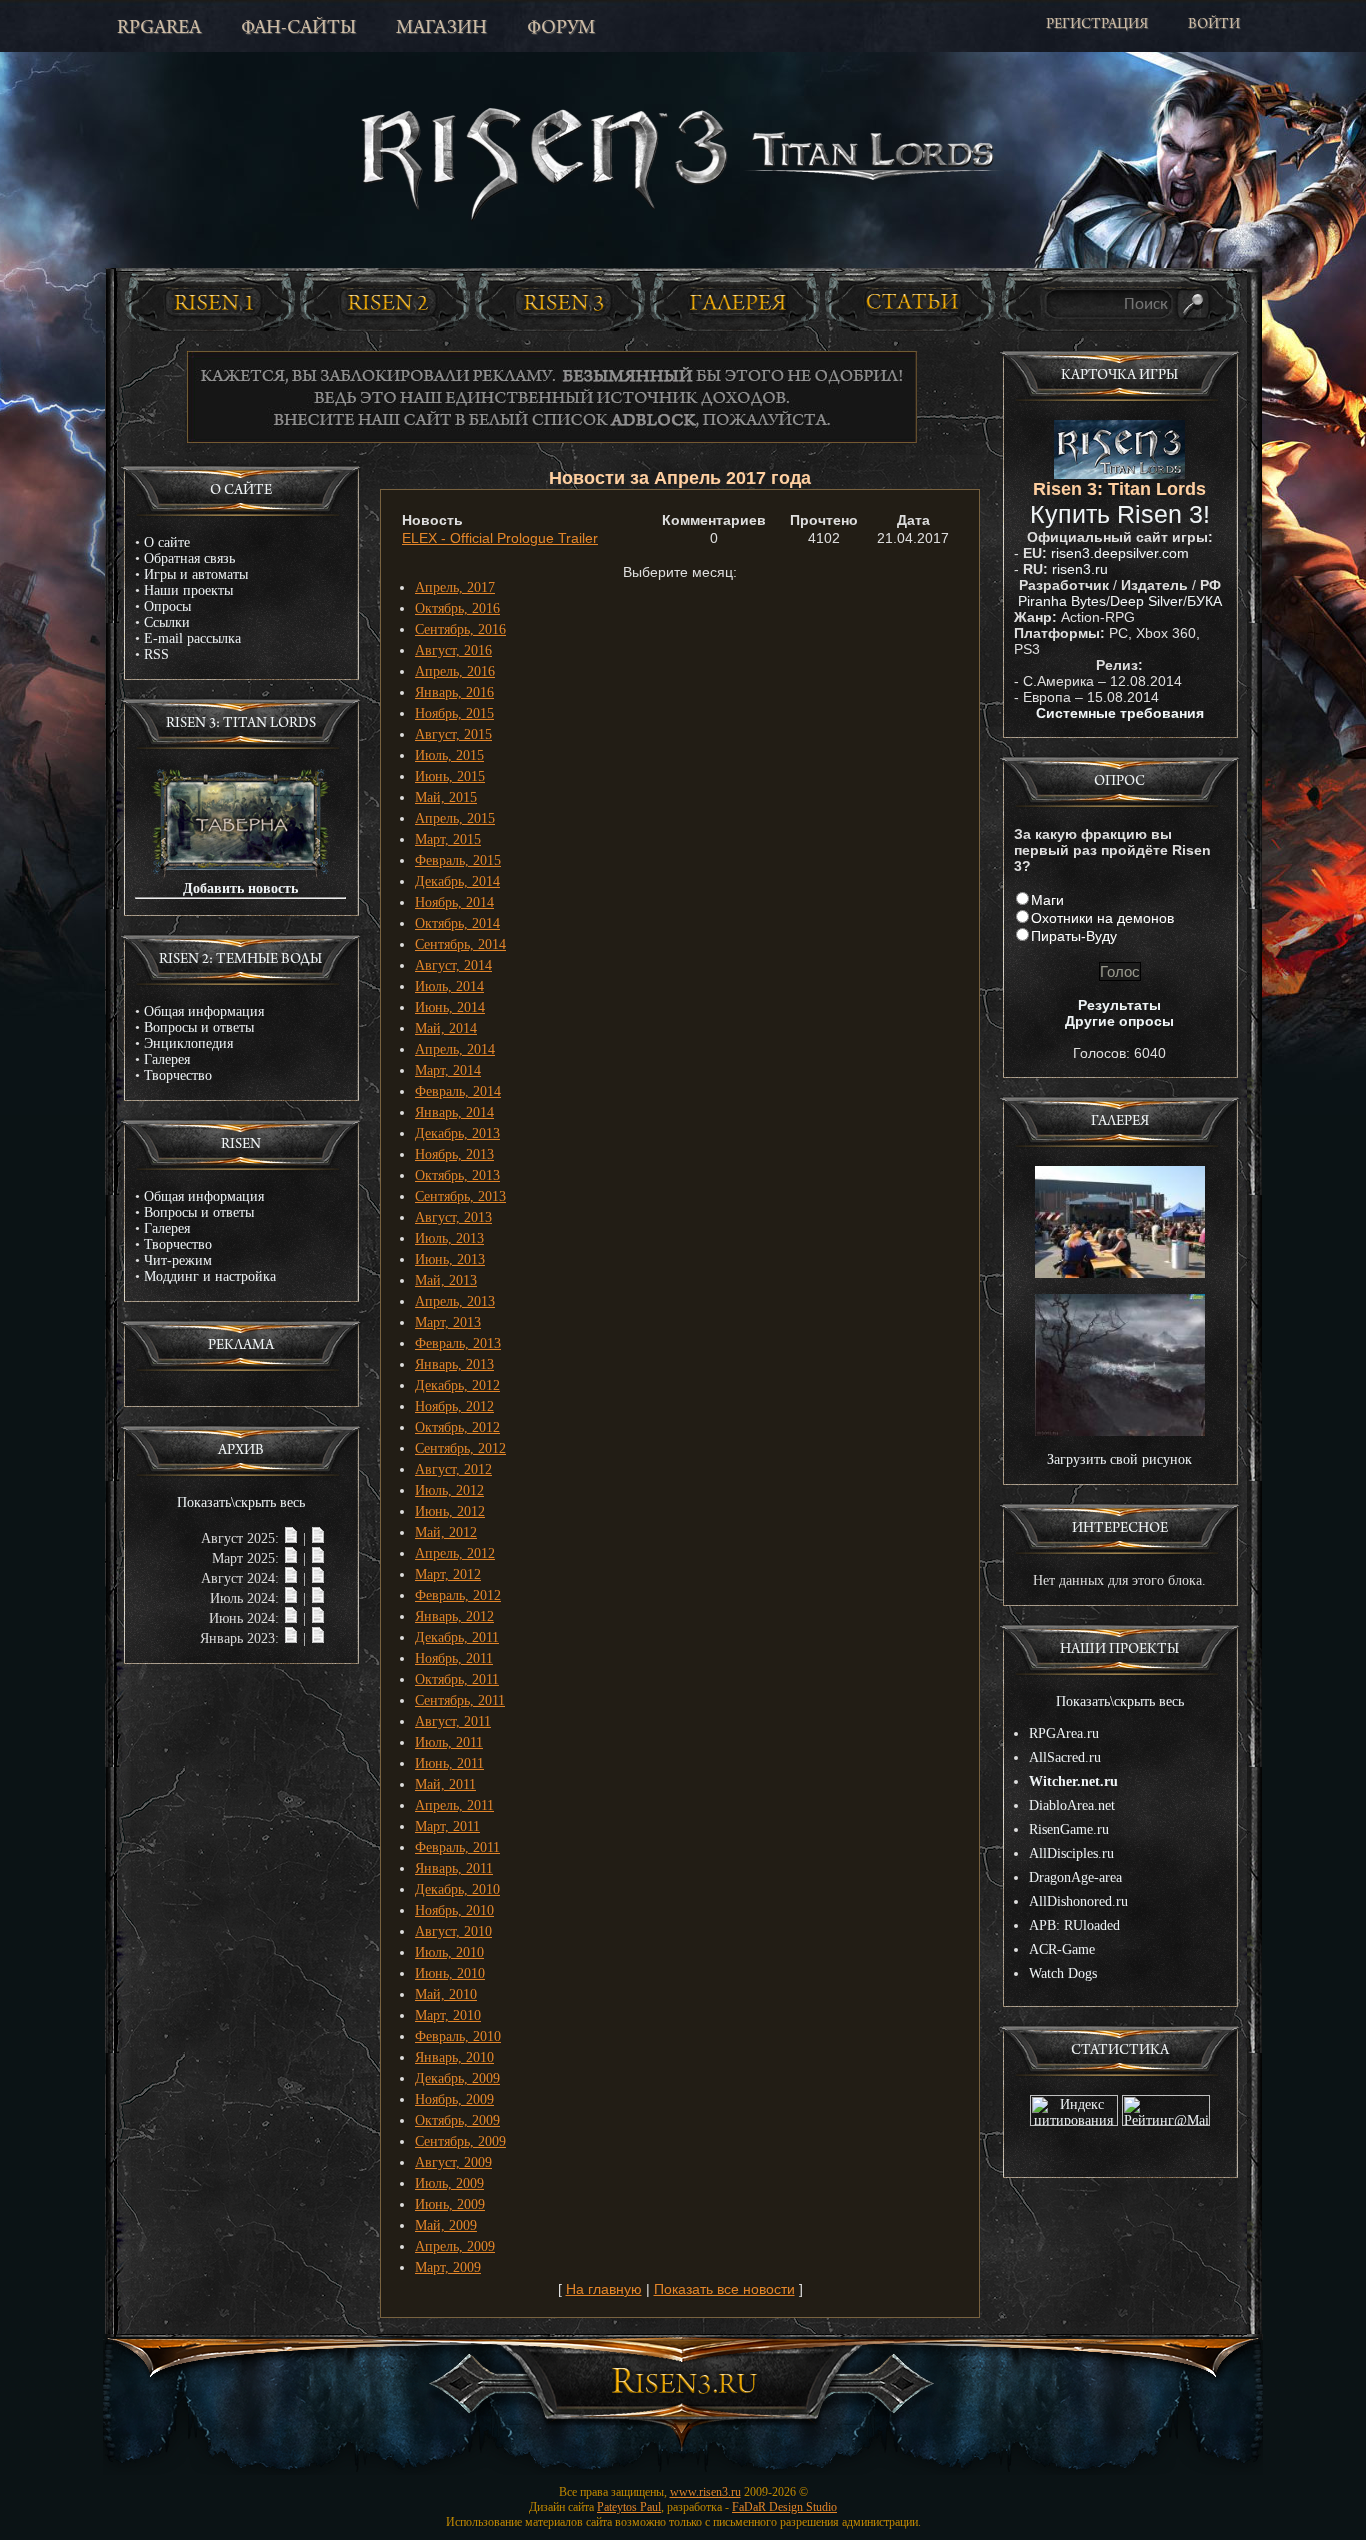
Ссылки (167, 622)
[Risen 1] (213, 302)
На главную (604, 2289)
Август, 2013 (453, 1217)
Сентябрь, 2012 (460, 1448)
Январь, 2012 (454, 1616)
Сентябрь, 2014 (460, 944)
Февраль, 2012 (458, 1595)
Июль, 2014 (449, 986)
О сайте (167, 542)
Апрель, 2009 (455, 2246)
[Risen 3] (563, 303)
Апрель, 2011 (454, 1805)
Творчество (178, 1075)
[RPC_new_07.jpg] (1120, 1273)
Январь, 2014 (454, 1112)
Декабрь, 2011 (457, 1637)
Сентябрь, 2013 (460, 1196)
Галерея (167, 1059)
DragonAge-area (1075, 1877)
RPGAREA (159, 29)
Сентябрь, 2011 (460, 1700)
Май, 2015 (446, 797)
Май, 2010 (446, 1994)
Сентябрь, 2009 (460, 2141)
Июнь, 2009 (450, 2204)
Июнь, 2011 (449, 1763)
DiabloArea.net (1072, 1805)
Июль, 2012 (449, 1490)
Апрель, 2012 (455, 1553)
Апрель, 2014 (455, 1049)
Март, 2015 (448, 839)
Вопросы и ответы (199, 1027)
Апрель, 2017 (455, 587)
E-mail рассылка (192, 638)
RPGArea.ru (1064, 1733)
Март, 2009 (448, 2267)
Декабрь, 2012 (457, 1385)
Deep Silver (1146, 601)
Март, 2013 (448, 1322)
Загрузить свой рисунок (1119, 1459)
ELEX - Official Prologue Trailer (500, 538)
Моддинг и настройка (210, 1276)
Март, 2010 (448, 2015)
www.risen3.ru (705, 2492)
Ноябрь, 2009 (454, 2099)
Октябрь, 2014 (457, 923)
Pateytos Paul (629, 2507)
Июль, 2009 (449, 2183)
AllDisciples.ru (1071, 1853)
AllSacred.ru (1065, 1757)
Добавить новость (240, 888)
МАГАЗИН (441, 29)
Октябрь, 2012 (457, 1427)
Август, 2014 (453, 965)
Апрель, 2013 (455, 1301)
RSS (156, 654)
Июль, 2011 (449, 1742)
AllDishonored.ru (1078, 1901)
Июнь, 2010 (450, 1973)
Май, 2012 (446, 1532)
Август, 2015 (453, 734)
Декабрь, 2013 (457, 1133)
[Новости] (291, 1538)
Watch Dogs (1063, 1973)
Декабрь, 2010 (457, 1889)
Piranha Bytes (1062, 601)
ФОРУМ (561, 29)
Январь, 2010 (454, 2057)
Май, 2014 (446, 1028)
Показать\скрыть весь (241, 1502)
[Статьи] (913, 302)
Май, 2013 (446, 1280)
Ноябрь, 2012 (454, 1406)
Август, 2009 (453, 2162)
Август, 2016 (453, 650)
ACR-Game (1062, 1949)
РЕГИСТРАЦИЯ (1097, 25)
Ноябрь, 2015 (454, 713)
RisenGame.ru (1069, 1829)
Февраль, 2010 (458, 2036)
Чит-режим (178, 1260)
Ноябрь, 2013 (454, 1154)
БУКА (1204, 601)
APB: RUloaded (1074, 1925)
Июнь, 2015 (450, 776)
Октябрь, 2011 (457, 1679)
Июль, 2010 (449, 1952)
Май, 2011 (445, 1784)
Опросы (167, 606)
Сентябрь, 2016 (460, 629)
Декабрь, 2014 (457, 881)
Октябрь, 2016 (457, 608)
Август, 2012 (453, 1469)
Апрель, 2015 (455, 818)
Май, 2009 (446, 2225)
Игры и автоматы (196, 574)
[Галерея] (738, 303)
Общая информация (204, 1011)
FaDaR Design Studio (784, 2507)
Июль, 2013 (449, 1238)
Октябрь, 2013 (457, 1175)
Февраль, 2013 (458, 1343)
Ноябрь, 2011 (454, 1658)
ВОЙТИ (1214, 25)
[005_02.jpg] (1120, 1431)
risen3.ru (1080, 569)
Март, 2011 (447, 1826)
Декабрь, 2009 (457, 2078)
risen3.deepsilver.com (1120, 553)
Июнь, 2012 (450, 1511)
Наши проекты (188, 590)
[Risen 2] (388, 302)
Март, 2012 (448, 1574)
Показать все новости (724, 2289)
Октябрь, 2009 (457, 2120)
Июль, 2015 (449, 755)
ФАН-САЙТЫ (298, 29)
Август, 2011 (453, 1721)
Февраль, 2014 (458, 1091)
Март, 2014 (448, 1070)
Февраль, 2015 (458, 860)
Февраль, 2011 (457, 1847)
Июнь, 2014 (450, 1007)
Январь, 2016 (454, 692)
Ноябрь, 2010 (454, 1910)
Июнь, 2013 (450, 1259)
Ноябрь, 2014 (454, 902)
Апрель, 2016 (455, 671)
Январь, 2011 (454, 1868)
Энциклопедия (188, 1043)
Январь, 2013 (454, 1364)
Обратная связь (189, 558)
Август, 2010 (453, 1931)
